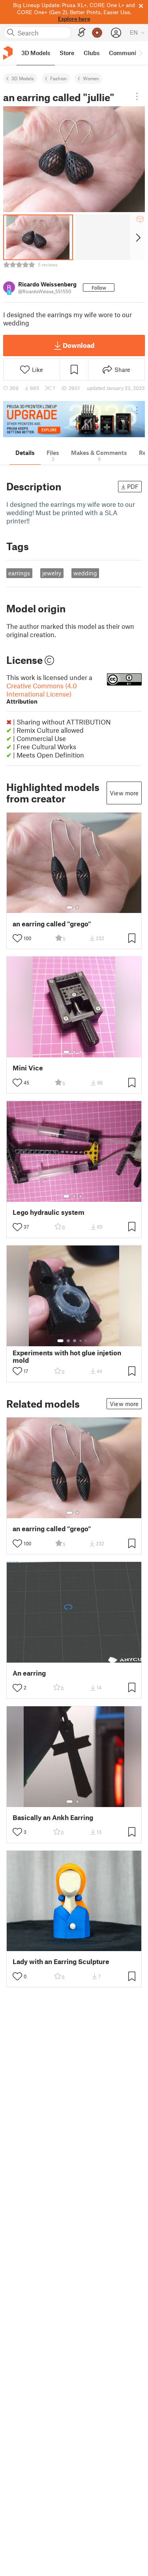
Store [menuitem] (67, 53)
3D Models (23, 78)
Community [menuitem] (125, 53)
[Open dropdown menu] (137, 96)
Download (79, 345)
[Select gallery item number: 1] (69, 907)
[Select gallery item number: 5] (86, 1341)
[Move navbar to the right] (140, 53)
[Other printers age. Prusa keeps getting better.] (74, 419)
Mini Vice (28, 1068)
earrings (19, 573)
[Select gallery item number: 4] (81, 1341)
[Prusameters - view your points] (97, 33)
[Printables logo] (8, 53)
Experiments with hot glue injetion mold (67, 1356)
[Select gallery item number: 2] (77, 907)
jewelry (52, 573)
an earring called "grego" (52, 924)
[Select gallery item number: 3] (81, 1052)
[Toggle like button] (17, 938)
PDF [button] (133, 486)
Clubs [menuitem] (92, 53)
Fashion (58, 78)
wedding (85, 573)
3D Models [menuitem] (36, 53)
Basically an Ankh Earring (53, 1817)
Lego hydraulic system (49, 1212)
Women (91, 78)
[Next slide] (138, 237)
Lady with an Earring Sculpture (61, 1962)
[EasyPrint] (82, 32)
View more (124, 793)
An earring (29, 1673)
